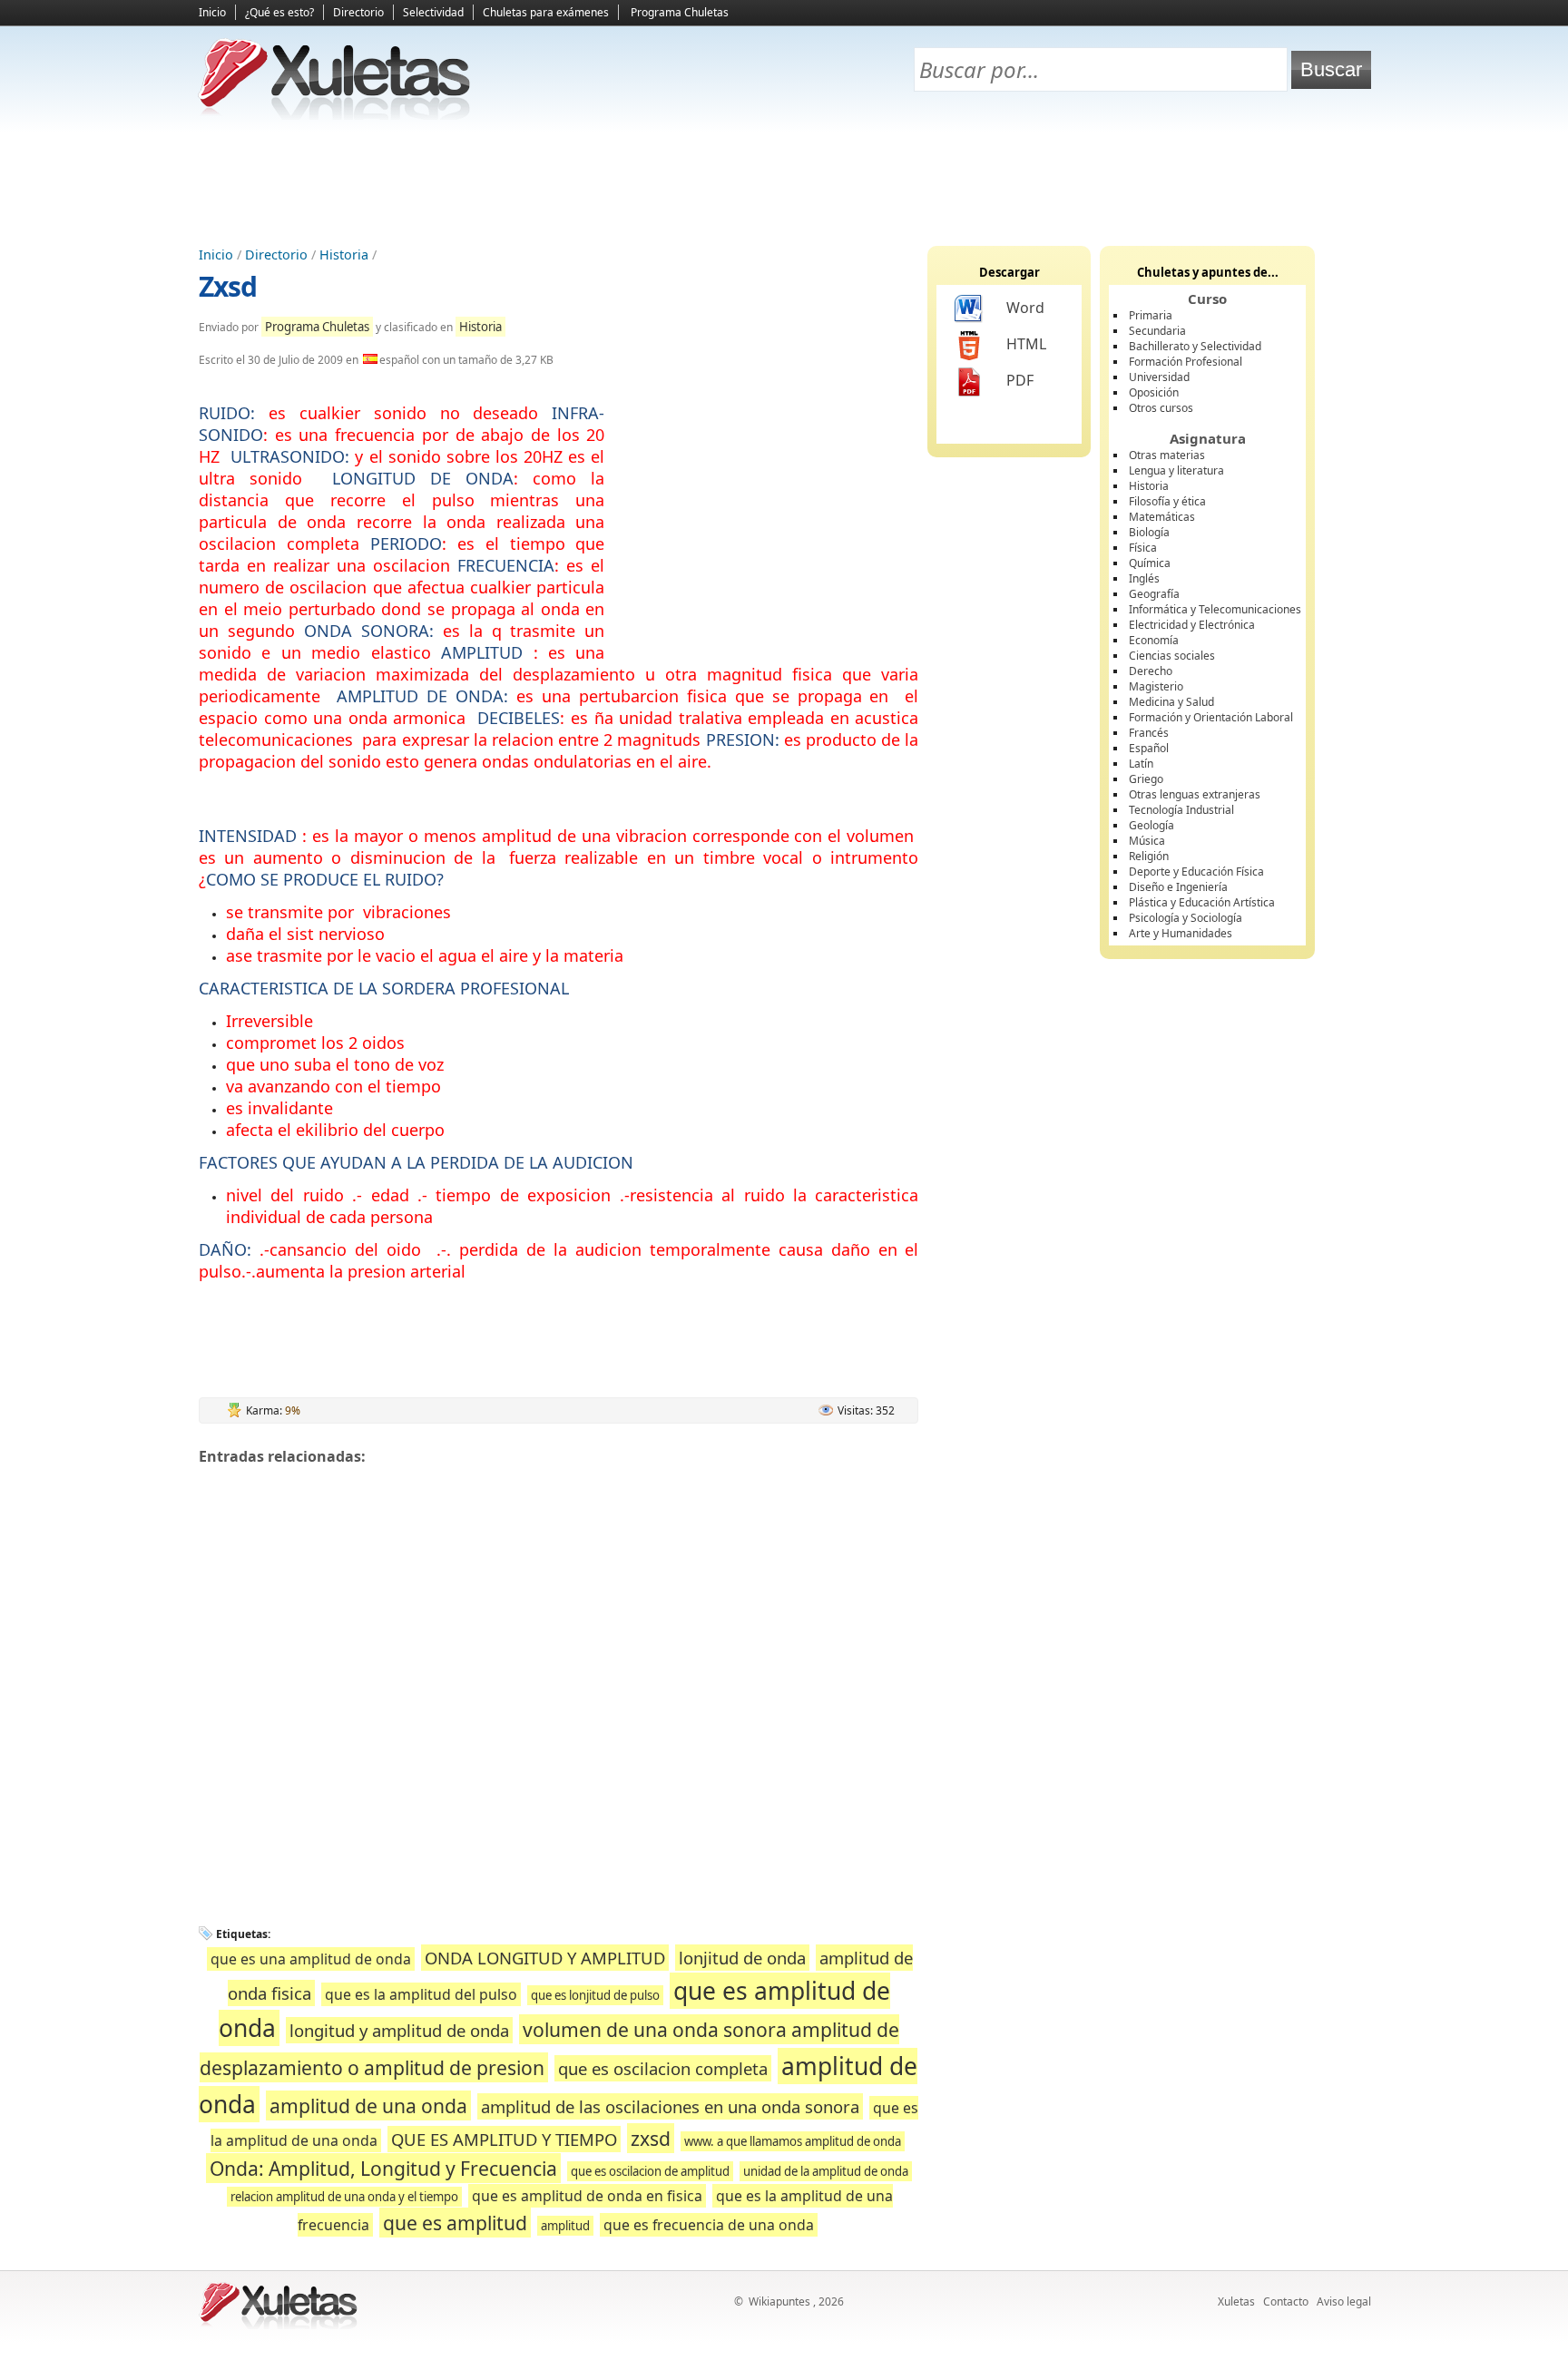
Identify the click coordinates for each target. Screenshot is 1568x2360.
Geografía (1154, 594)
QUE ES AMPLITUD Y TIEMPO (504, 2139)
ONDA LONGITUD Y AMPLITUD (545, 1958)
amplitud (565, 2226)
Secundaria (1157, 331)
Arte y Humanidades (1181, 933)
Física (1143, 548)
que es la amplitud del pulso (421, 1994)
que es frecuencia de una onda (709, 2225)
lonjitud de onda (742, 1958)
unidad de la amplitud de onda (826, 2171)
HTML (1026, 344)
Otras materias (1167, 455)
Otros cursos (1161, 408)
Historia (344, 255)
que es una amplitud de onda (311, 1959)
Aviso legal (1344, 2301)
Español (1149, 748)
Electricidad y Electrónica (1192, 625)
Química (1150, 563)
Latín (1141, 764)
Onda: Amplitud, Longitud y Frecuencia (383, 2168)
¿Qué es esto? (279, 12)
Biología (1149, 532)
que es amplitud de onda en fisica (587, 2196)
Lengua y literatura (1176, 470)
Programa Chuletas (680, 12)
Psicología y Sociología (1186, 918)
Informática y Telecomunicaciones (1215, 609)
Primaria (1151, 315)
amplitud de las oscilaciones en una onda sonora (670, 2106)
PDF (1020, 380)
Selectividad (433, 12)
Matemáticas (1162, 517)
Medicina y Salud (1171, 702)
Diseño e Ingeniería (1178, 887)
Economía (1154, 640)
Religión (1149, 856)
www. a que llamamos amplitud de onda (793, 2141)
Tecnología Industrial (1181, 810)
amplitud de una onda (368, 2105)
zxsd (651, 2138)
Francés (1149, 733)
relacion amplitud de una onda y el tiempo (344, 2197)
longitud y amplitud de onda (399, 2030)
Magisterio (1156, 686)
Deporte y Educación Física (1196, 872)
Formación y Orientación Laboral (1211, 717)
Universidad (1159, 377)
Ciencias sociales (1172, 656)
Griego (1146, 779)
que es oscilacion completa (663, 2068)
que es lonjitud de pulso (595, 1995)
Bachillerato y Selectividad (1195, 346)
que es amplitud (455, 2223)
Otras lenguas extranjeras (1195, 794)
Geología (1151, 825)
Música (1147, 841)
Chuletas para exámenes (546, 12)
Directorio (358, 12)
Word (1025, 308)
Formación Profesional (1186, 362)
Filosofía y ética (1167, 501)
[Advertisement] (784, 182)
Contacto (1286, 2301)
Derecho (1151, 671)
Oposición (1154, 392)
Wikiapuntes (779, 2301)
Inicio (212, 12)
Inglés (1144, 578)
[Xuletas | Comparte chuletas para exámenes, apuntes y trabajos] (335, 116)
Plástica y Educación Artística (1202, 902)
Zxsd (228, 286)
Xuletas (1236, 2301)
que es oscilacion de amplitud (650, 2171)
